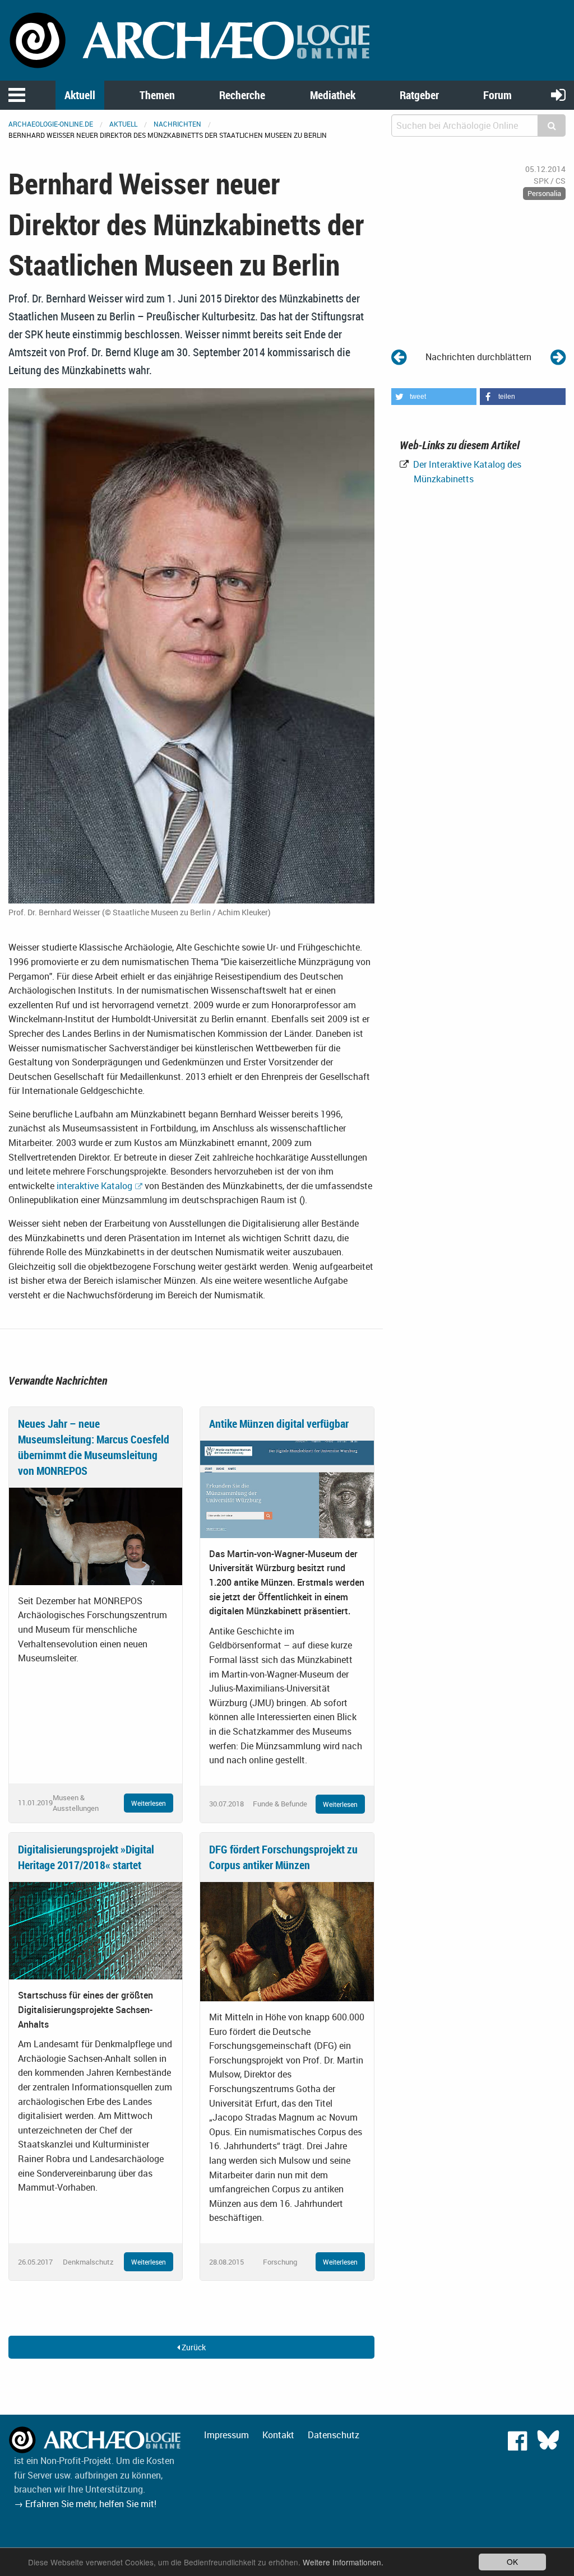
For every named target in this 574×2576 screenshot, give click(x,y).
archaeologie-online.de (51, 124)
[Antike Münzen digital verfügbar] (287, 1488)
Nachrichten (177, 124)
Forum (497, 95)
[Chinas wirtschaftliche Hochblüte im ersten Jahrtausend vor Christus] (399, 357)
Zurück (193, 2347)
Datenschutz (334, 2435)
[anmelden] (558, 94)
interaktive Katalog (94, 1186)
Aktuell (80, 95)
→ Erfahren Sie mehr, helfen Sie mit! (85, 2504)
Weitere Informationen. (343, 2562)
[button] (434, 397)
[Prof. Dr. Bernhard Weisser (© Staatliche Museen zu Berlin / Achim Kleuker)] (191, 645)
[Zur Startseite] (191, 39)
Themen (157, 95)
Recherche (242, 95)
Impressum (226, 2435)
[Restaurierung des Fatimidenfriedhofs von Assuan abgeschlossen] (558, 357)
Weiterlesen (149, 1803)
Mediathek (333, 95)
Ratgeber (419, 95)
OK (512, 2561)
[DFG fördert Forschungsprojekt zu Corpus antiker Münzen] (287, 1941)
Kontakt (278, 2435)
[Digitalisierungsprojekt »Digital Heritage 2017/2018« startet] (96, 1930)
